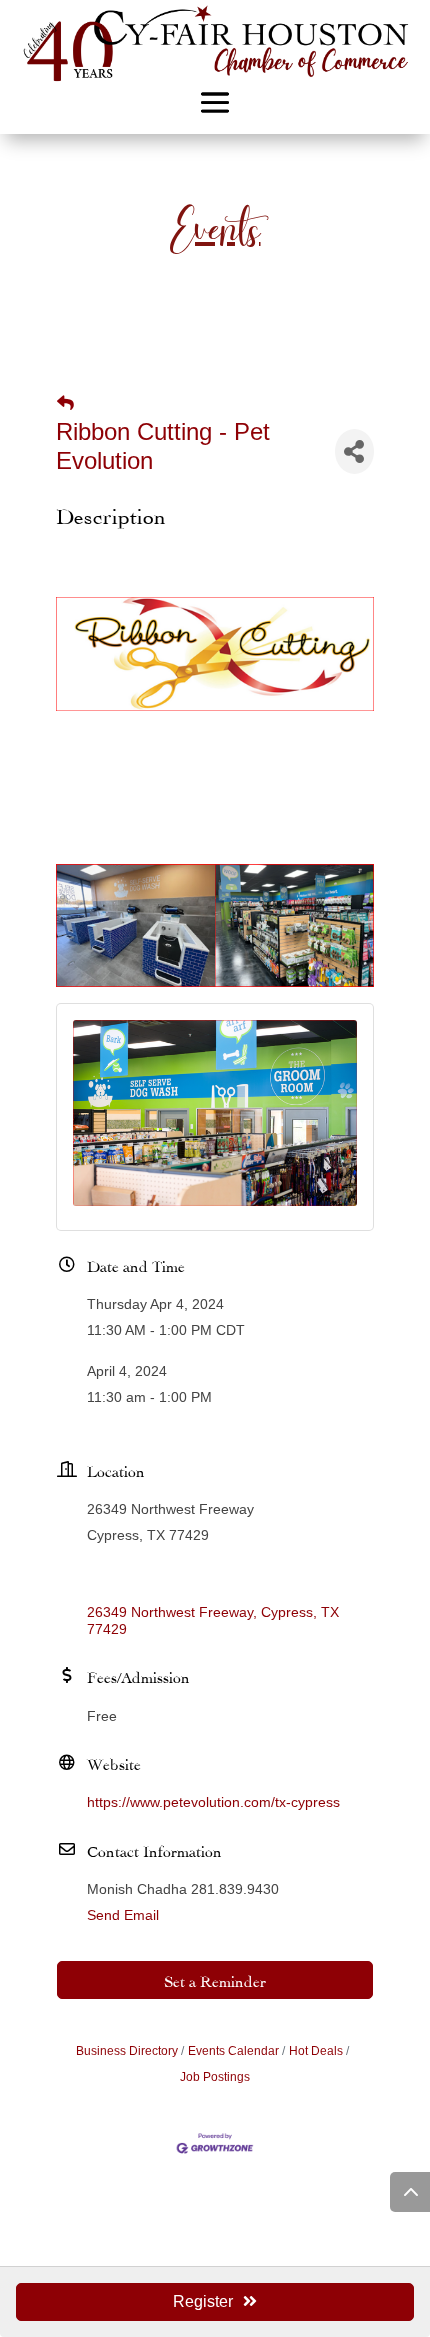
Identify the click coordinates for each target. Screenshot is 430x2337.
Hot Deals (316, 2051)
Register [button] (203, 2301)
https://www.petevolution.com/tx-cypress (213, 1802)
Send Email (123, 1915)
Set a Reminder (215, 1979)
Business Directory (127, 2051)
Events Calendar (233, 2051)
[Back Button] (65, 404)
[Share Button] (354, 451)
